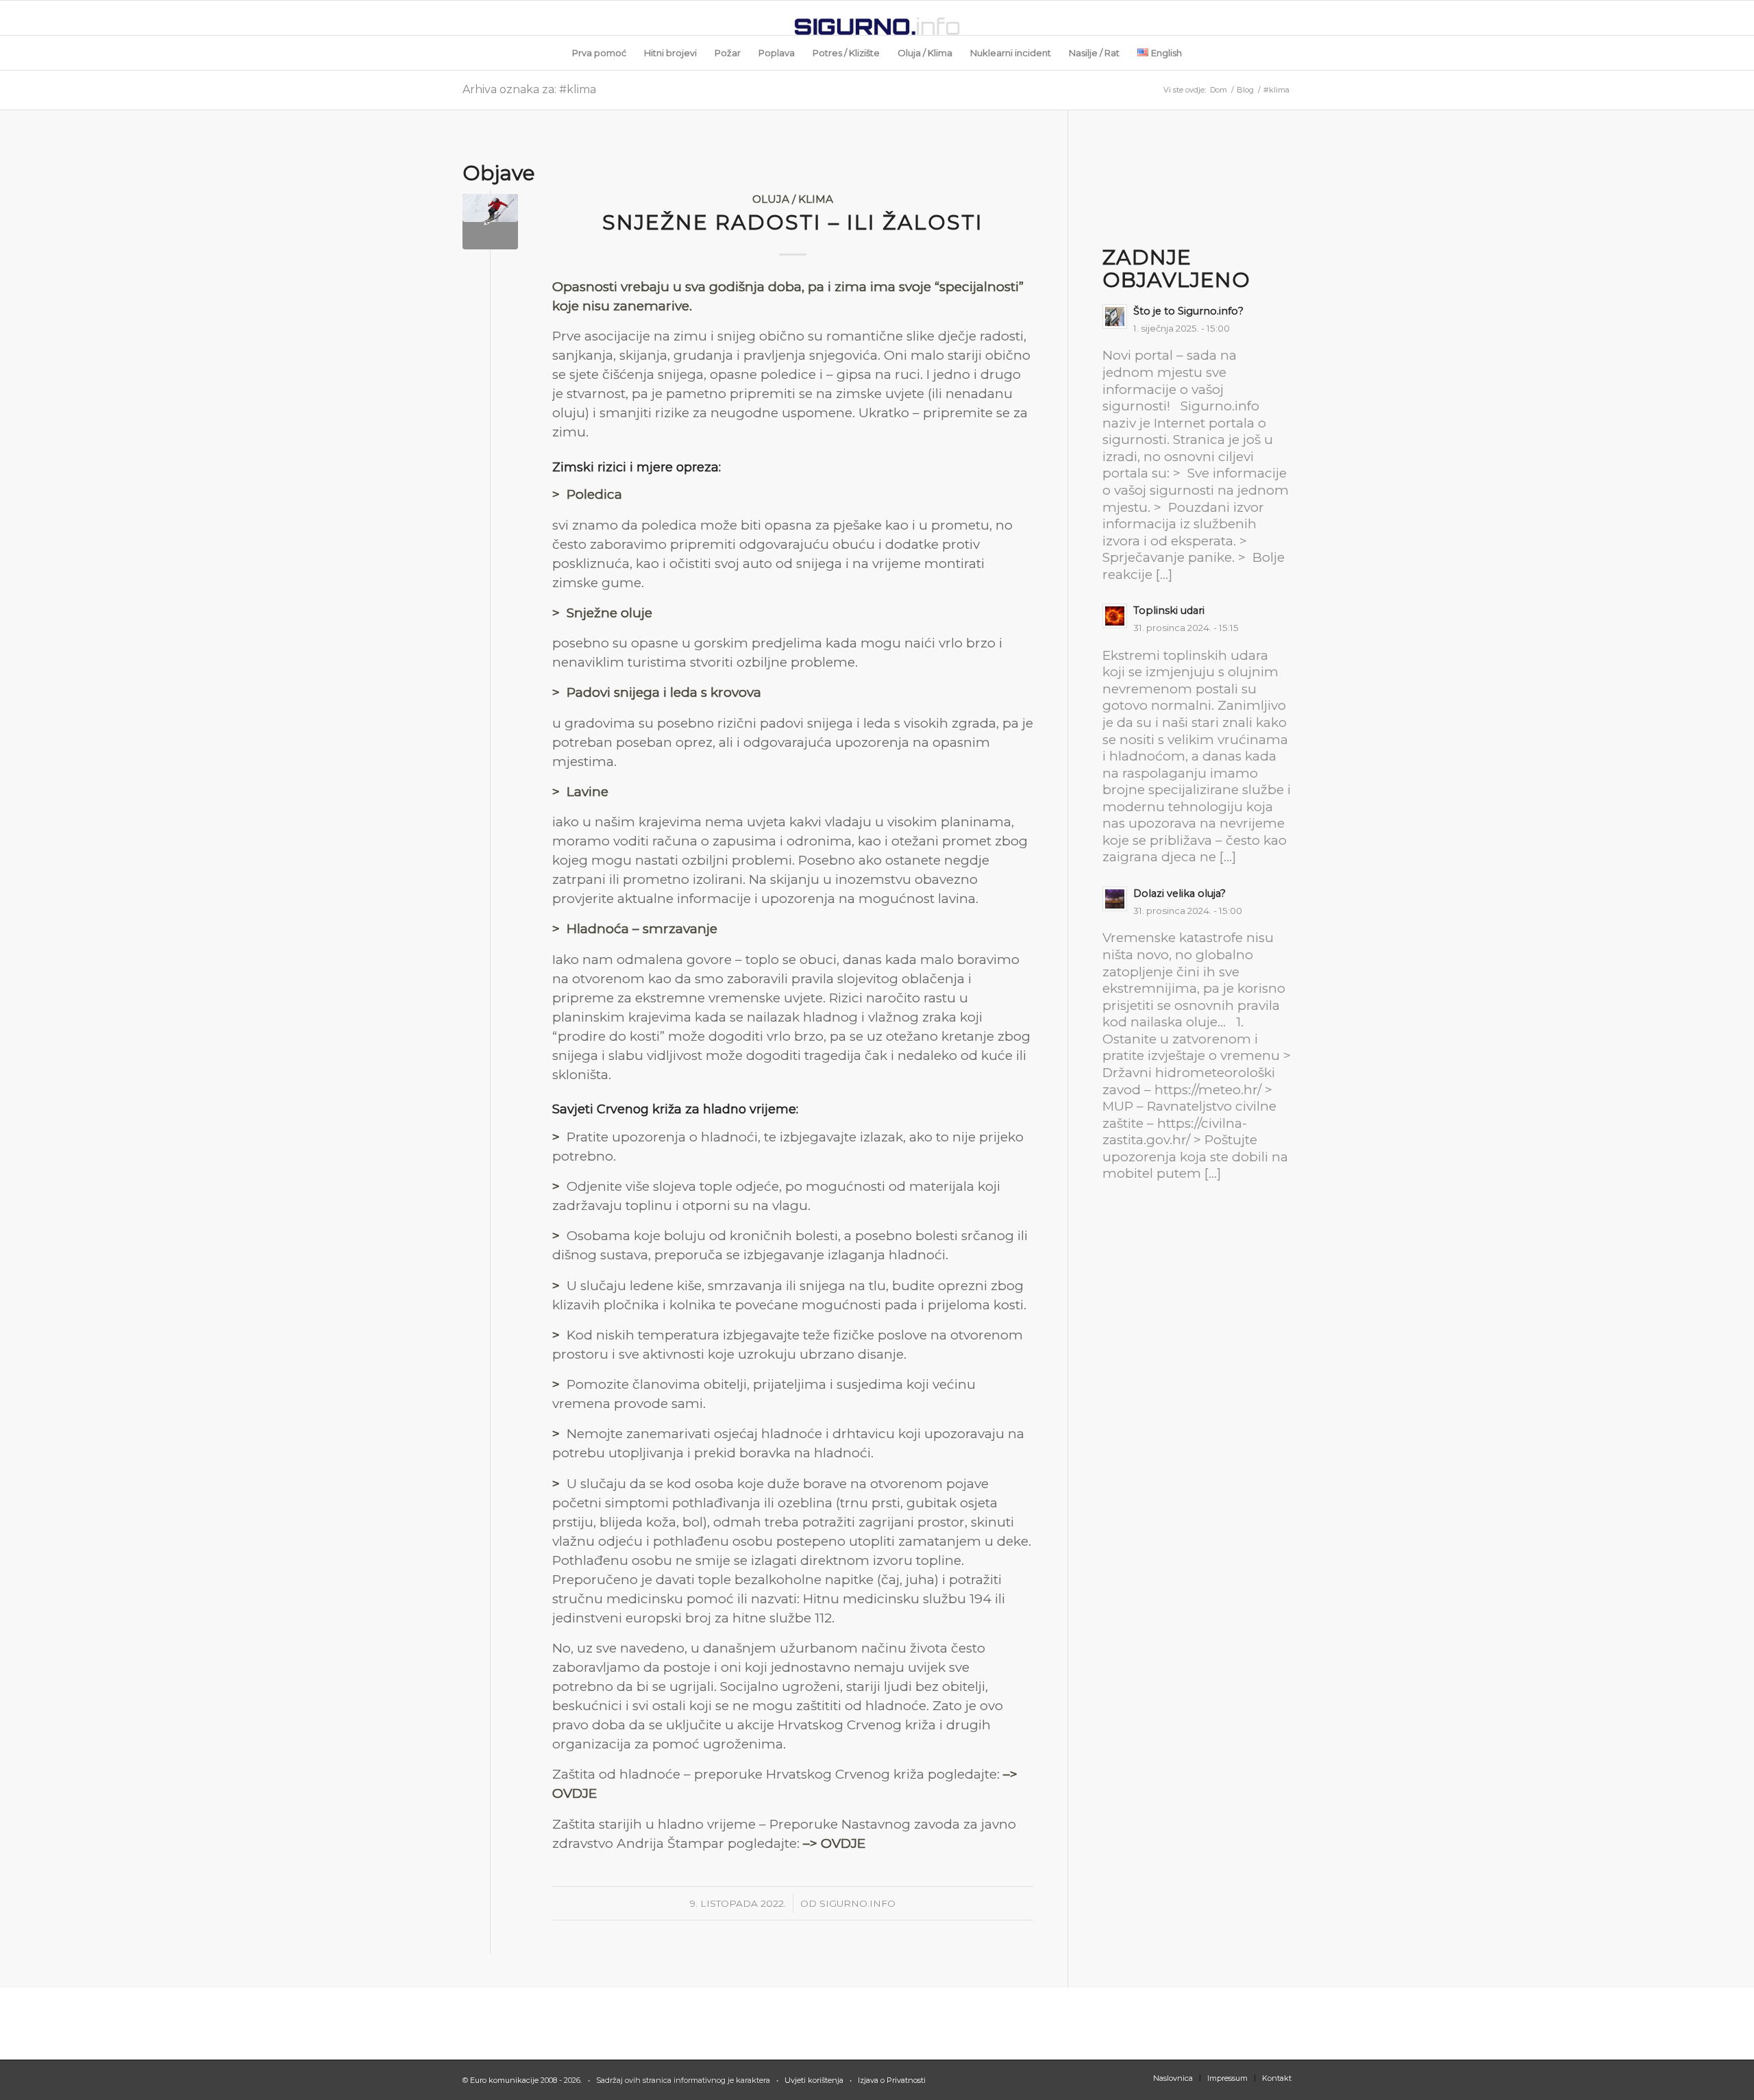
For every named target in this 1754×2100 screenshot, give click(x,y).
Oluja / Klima (793, 199)
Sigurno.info (857, 1903)
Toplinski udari (1169, 610)
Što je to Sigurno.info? (1188, 311)
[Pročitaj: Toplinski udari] (1115, 616)
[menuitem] (599, 53)
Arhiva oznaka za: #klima (529, 89)
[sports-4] (490, 222)
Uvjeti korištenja (814, 2080)
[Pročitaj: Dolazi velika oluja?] (1115, 899)
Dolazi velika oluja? (1179, 893)
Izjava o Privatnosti (891, 2080)
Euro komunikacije (504, 2080)
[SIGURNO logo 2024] (877, 18)
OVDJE (575, 1793)
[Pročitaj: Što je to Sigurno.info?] (1115, 317)
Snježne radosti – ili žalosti (793, 222)
